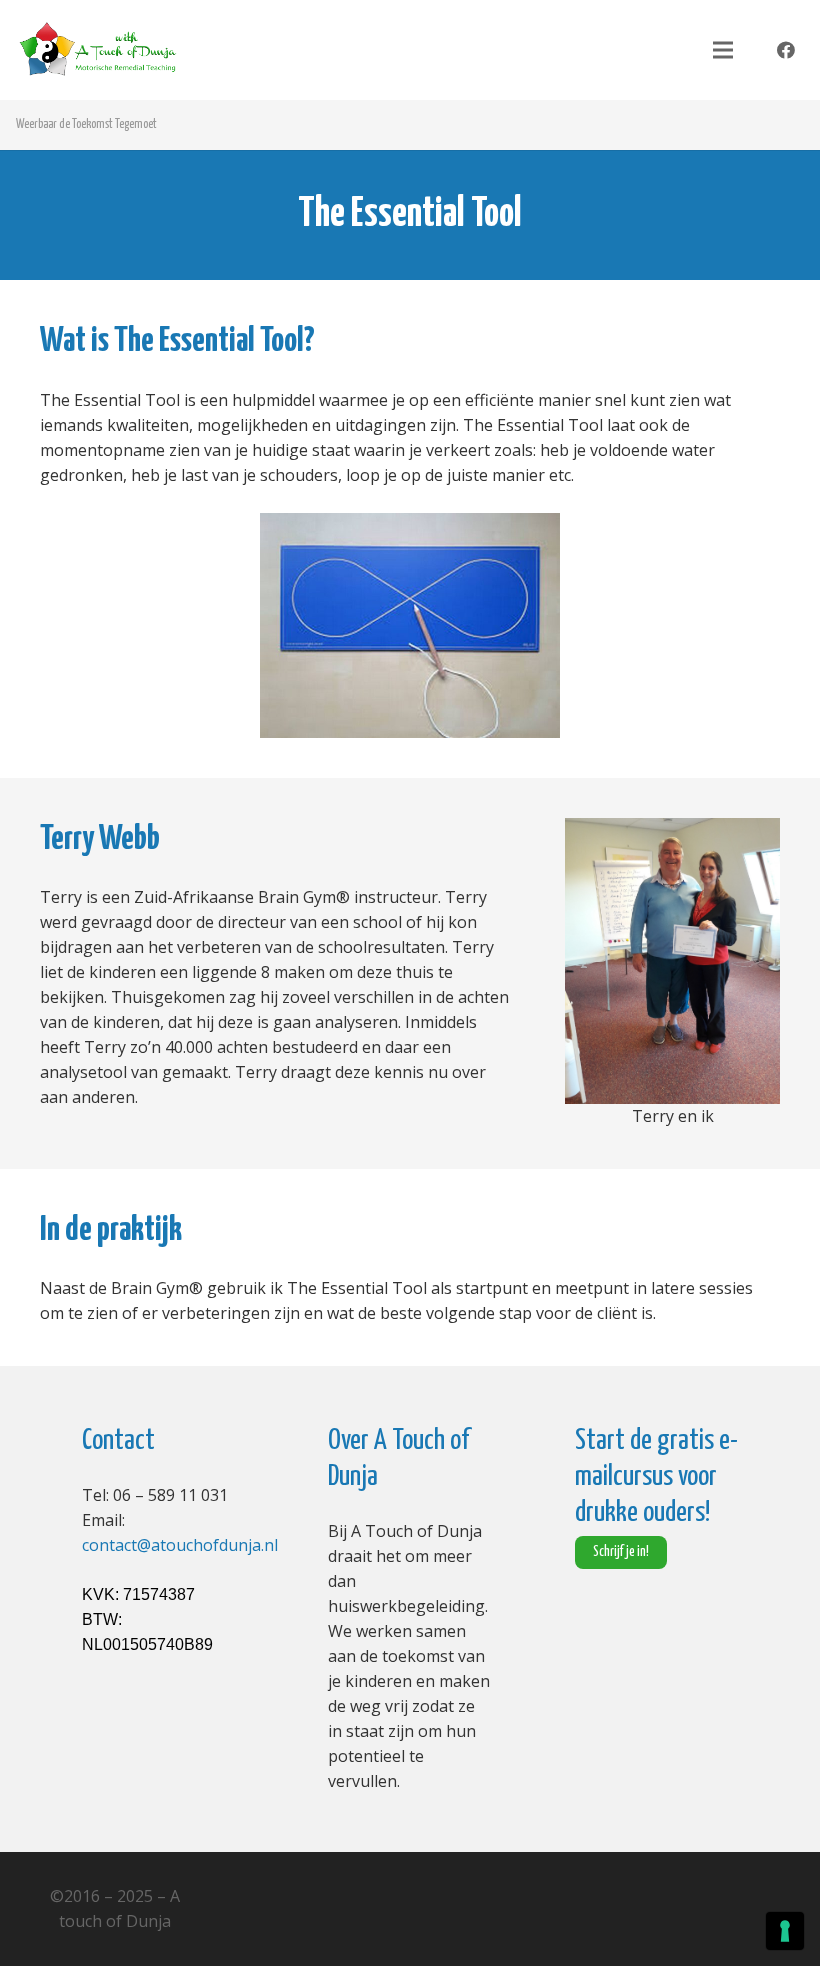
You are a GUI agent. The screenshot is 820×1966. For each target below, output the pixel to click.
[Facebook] (786, 50)
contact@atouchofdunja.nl (180, 1545)
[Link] (97, 50)
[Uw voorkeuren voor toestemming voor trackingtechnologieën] (785, 1931)
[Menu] (723, 50)
